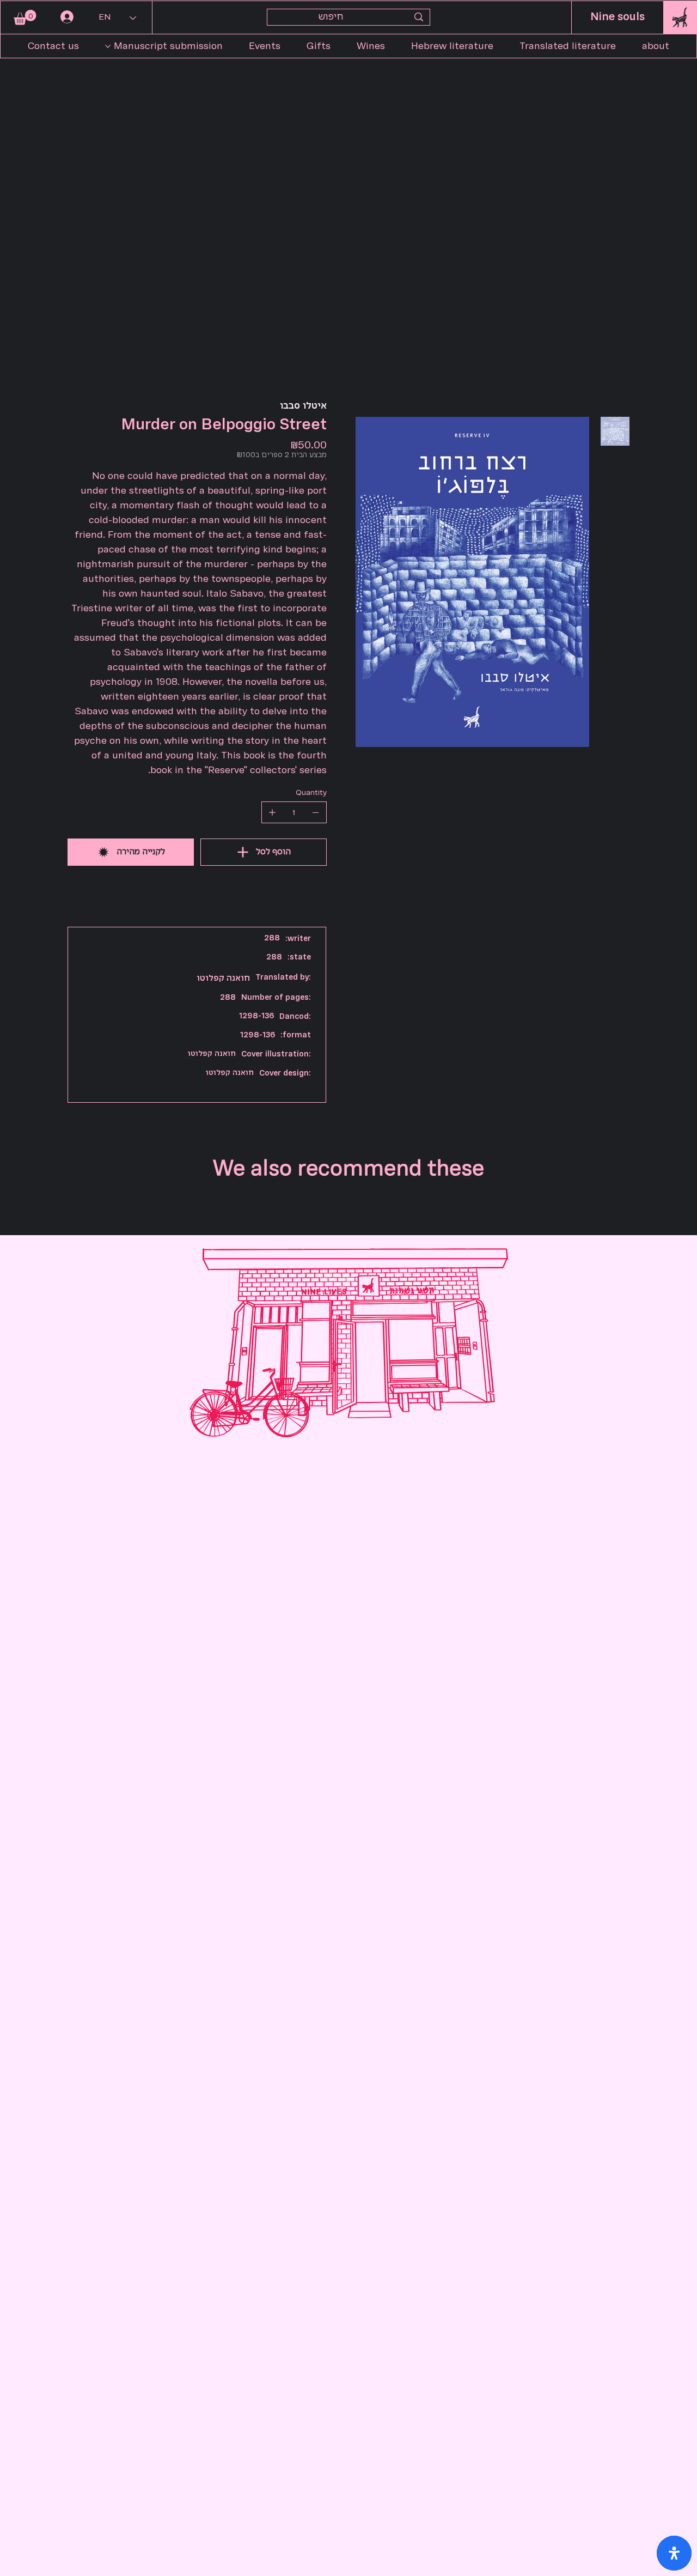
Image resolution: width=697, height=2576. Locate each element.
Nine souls (617, 17)
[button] (25, 17)
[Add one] (272, 812)
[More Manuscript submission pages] (108, 46)
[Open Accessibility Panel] (674, 2553)
